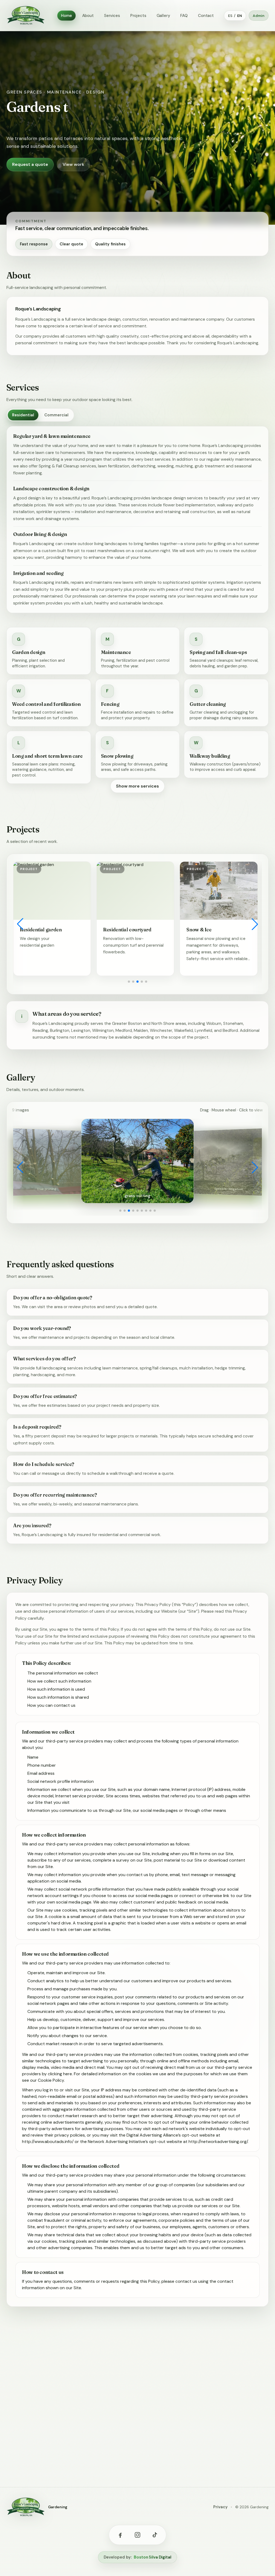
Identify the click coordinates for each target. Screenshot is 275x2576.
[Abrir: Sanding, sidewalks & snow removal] (219, 891)
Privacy (220, 2507)
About (88, 16)
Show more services (137, 786)
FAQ (184, 16)
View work (73, 164)
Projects (138, 16)
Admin (259, 16)
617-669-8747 (59, 2447)
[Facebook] (120, 2535)
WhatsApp (32, 2421)
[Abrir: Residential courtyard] (52, 891)
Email (84, 2421)
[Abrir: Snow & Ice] (135, 891)
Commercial (56, 415)
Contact (206, 16)
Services (112, 16)
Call (61, 2421)
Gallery (163, 16)
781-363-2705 (59, 2456)
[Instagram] (137, 2535)
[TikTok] (155, 2535)
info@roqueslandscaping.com (75, 2438)
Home (66, 16)
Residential (23, 415)
